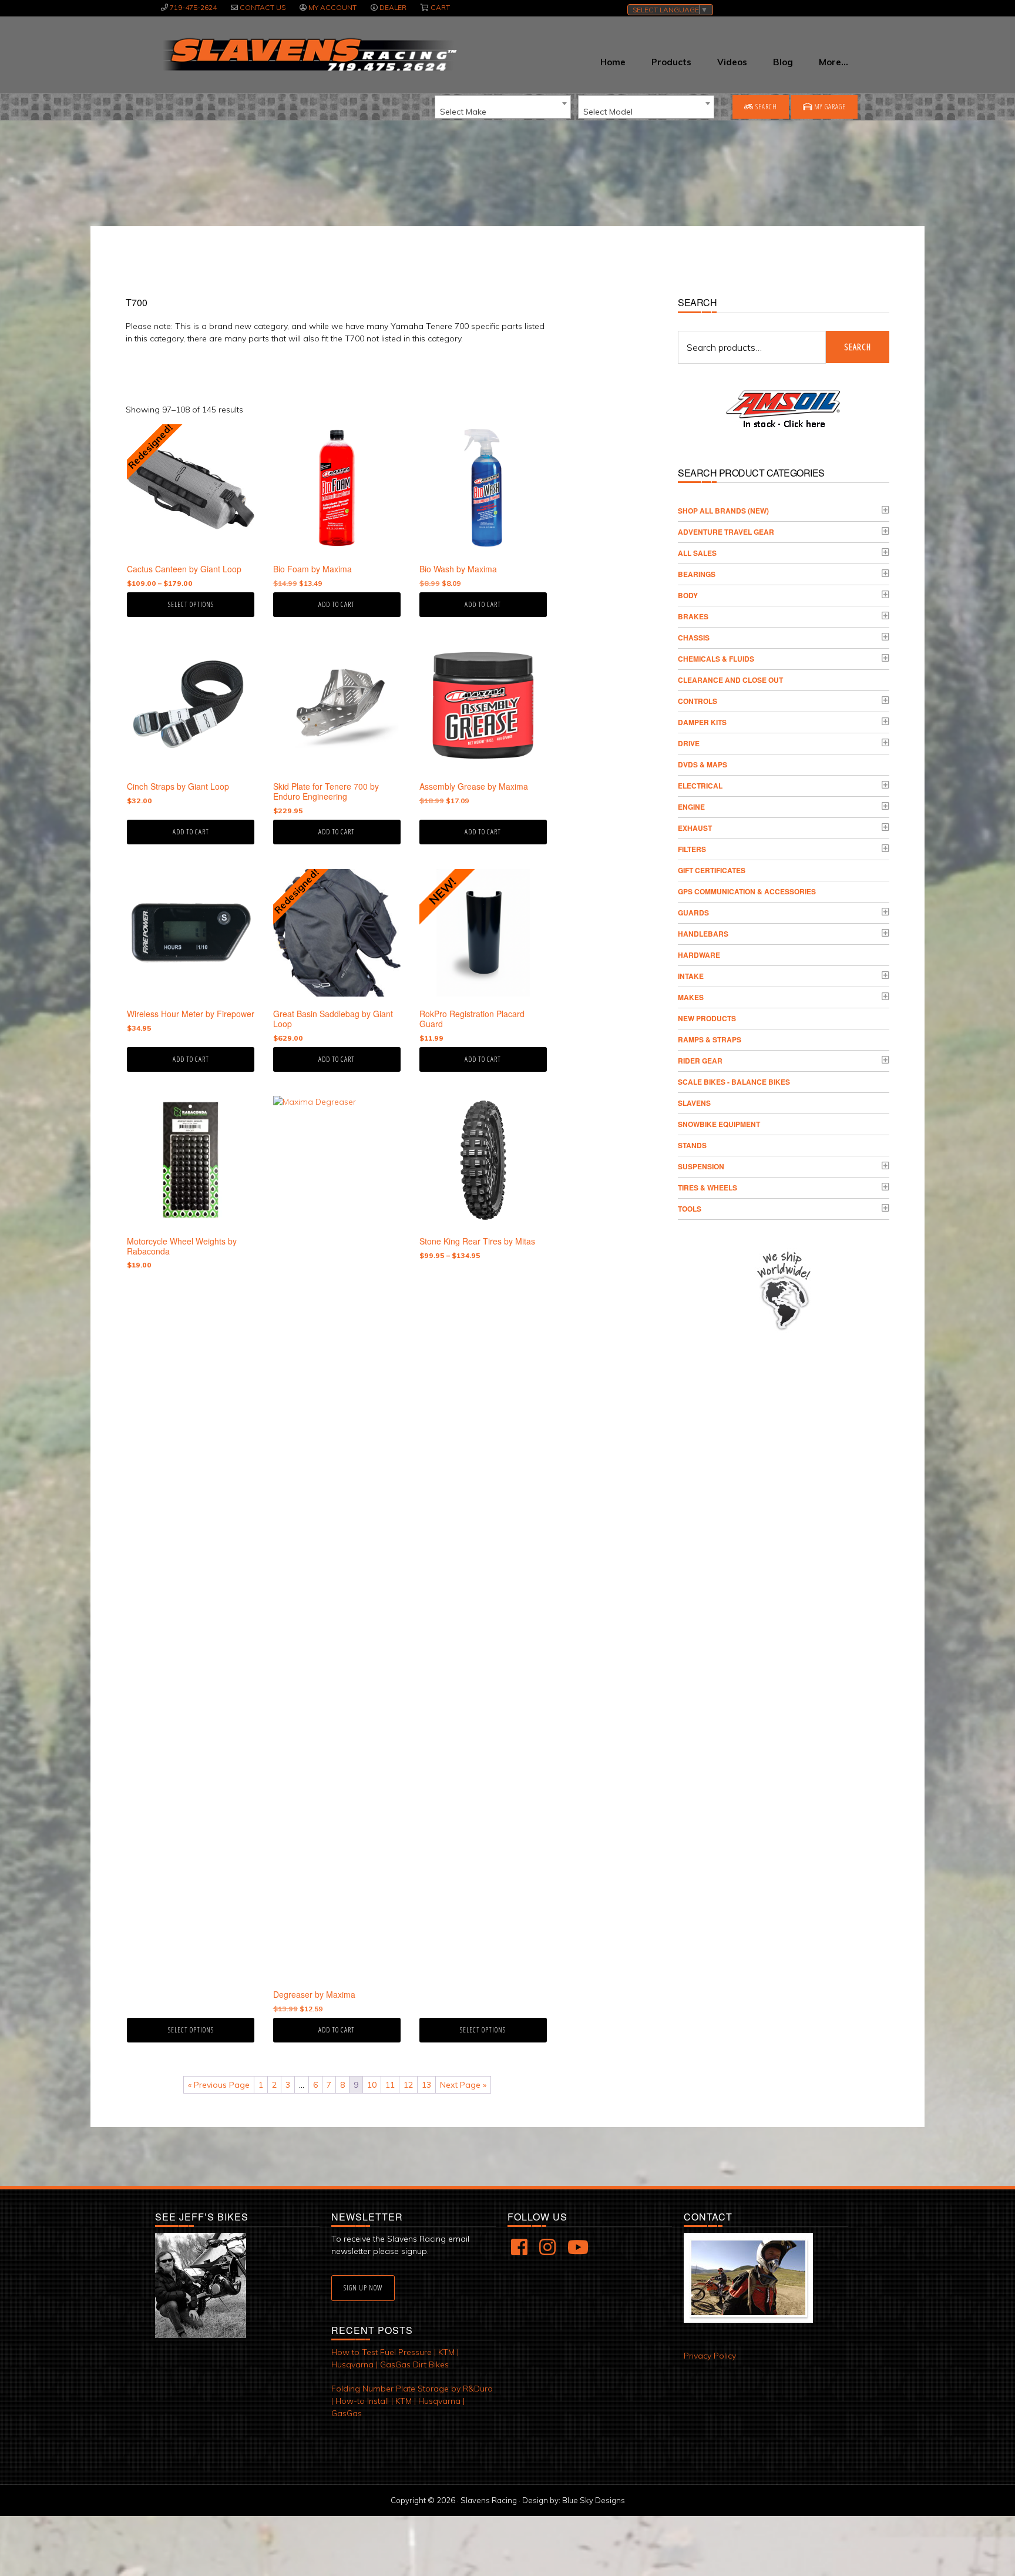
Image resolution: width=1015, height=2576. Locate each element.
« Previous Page (219, 2085)
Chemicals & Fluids (716, 659)
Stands (692, 1145)
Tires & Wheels (708, 1188)
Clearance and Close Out (730, 680)
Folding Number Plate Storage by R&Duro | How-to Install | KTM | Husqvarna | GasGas (412, 2401)
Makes (691, 997)
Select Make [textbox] (463, 112)
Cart (440, 7)
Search (765, 107)
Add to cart (337, 604)
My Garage (829, 107)
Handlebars (703, 934)
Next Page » (463, 2085)
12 (408, 2085)
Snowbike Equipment (719, 1124)
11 (390, 2085)
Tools (690, 1209)
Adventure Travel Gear (726, 532)
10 (372, 2085)
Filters (692, 849)
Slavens (694, 1103)
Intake (691, 976)
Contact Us (263, 7)
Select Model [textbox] (608, 112)
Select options (191, 604)
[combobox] (503, 107)
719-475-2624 (193, 7)
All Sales (697, 553)
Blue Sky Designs (594, 2500)
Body (688, 595)
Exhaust (695, 828)
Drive (689, 743)
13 (426, 2085)
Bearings (697, 574)
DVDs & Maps (703, 764)
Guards (693, 913)
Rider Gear (700, 1061)
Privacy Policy (710, 2356)
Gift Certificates (712, 870)
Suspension (701, 1166)
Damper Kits (702, 722)
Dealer (393, 7)
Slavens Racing (309, 55)
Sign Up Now (363, 2288)
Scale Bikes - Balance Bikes (734, 1082)
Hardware (699, 955)
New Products (707, 1018)
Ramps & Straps (710, 1039)
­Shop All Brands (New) (723, 511)
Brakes (693, 616)
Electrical (700, 786)
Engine (691, 807)
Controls (698, 701)
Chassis (694, 638)
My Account (332, 7)
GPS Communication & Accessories (747, 891)
